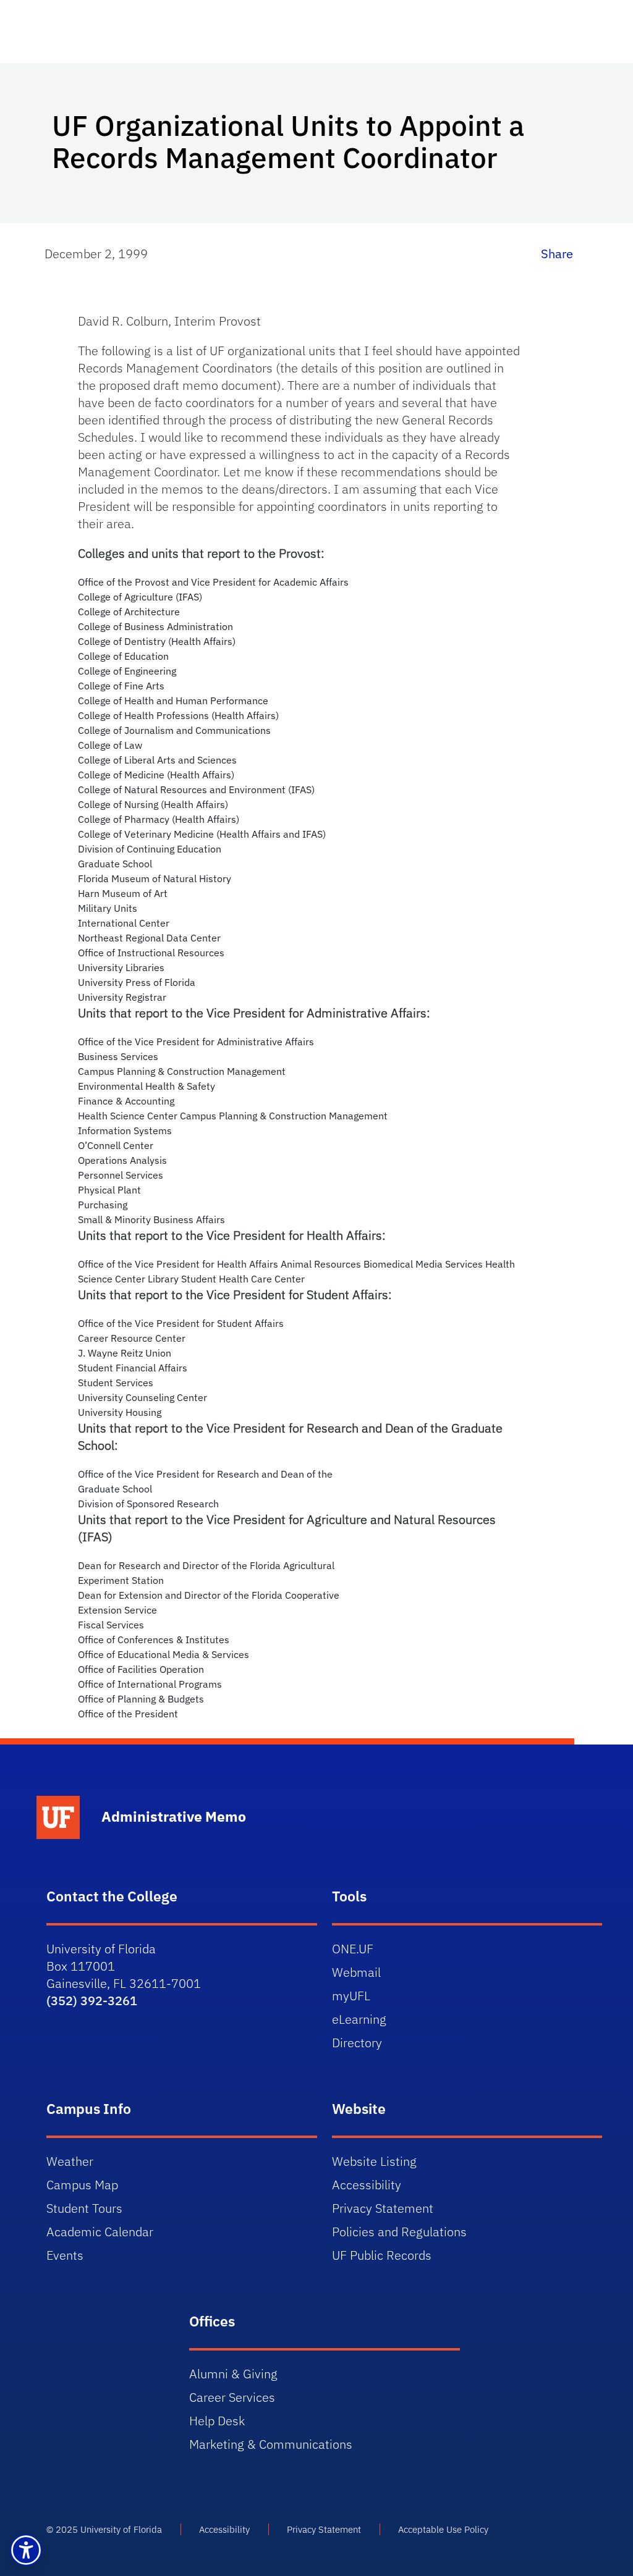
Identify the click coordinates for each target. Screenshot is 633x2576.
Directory (357, 2043)
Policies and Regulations (399, 2232)
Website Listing (374, 2161)
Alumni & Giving (233, 2374)
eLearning (359, 2019)
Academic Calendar (100, 2232)
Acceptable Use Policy (443, 2529)
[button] (26, 2550)
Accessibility (367, 2185)
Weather (70, 2161)
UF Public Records (382, 2255)
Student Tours (84, 2208)
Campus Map (82, 2185)
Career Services (232, 2397)
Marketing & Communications (271, 2444)
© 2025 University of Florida (104, 2529)
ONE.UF (353, 1949)
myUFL (351, 1996)
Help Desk (217, 2421)
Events (65, 2255)
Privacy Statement (383, 2208)
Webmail (356, 1972)
